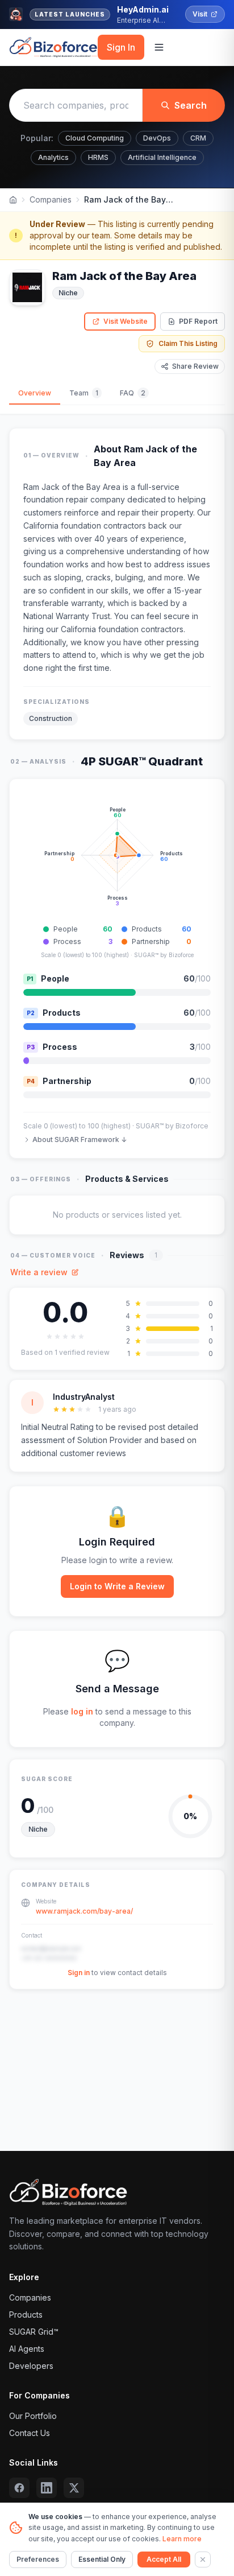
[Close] (203, 2559)
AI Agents (27, 2349)
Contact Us (30, 2433)
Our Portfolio (33, 2416)
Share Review (195, 366)
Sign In (121, 47)
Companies (51, 199)
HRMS (98, 157)
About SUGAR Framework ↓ (80, 1139)
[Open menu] (159, 47)
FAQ (133, 393)
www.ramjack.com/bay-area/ (84, 1911)
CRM (198, 138)
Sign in (79, 1973)
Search (191, 105)
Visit (200, 14)
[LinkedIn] (47, 2488)
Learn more (182, 2539)
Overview (35, 393)
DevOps (157, 138)
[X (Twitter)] (74, 2488)
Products (26, 2315)
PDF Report (198, 321)
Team (84, 393)
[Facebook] (19, 2488)
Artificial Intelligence (162, 157)
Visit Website (126, 321)
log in (82, 1711)
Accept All (164, 2559)
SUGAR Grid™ (34, 2332)
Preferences (38, 2559)
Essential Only (102, 2559)
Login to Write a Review (117, 1586)
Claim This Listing (188, 343)
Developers (31, 2366)
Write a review (39, 1272)
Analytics (53, 157)
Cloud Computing (95, 138)
